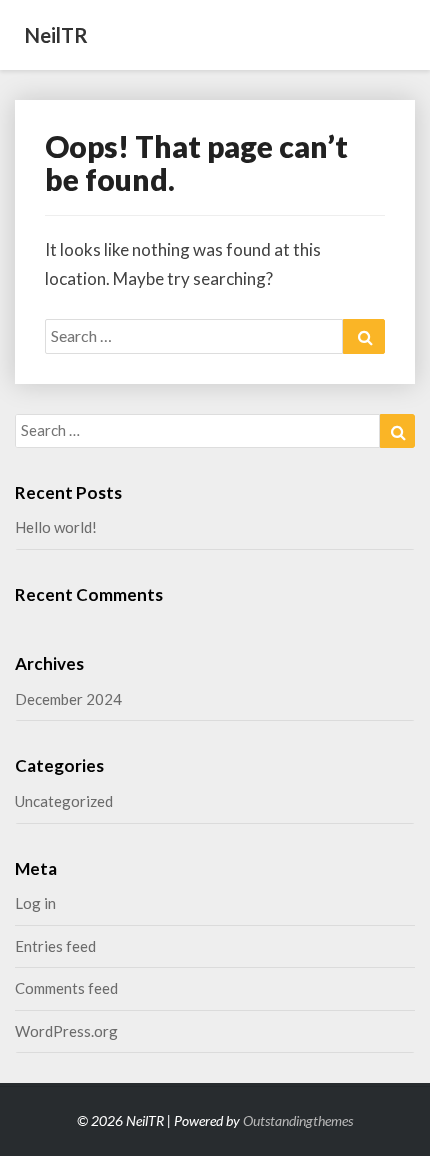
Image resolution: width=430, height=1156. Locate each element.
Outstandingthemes (298, 1120)
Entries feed (55, 946)
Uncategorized (64, 801)
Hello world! (56, 527)
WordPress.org (66, 1031)
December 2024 (68, 699)
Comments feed (66, 988)
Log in (35, 903)
